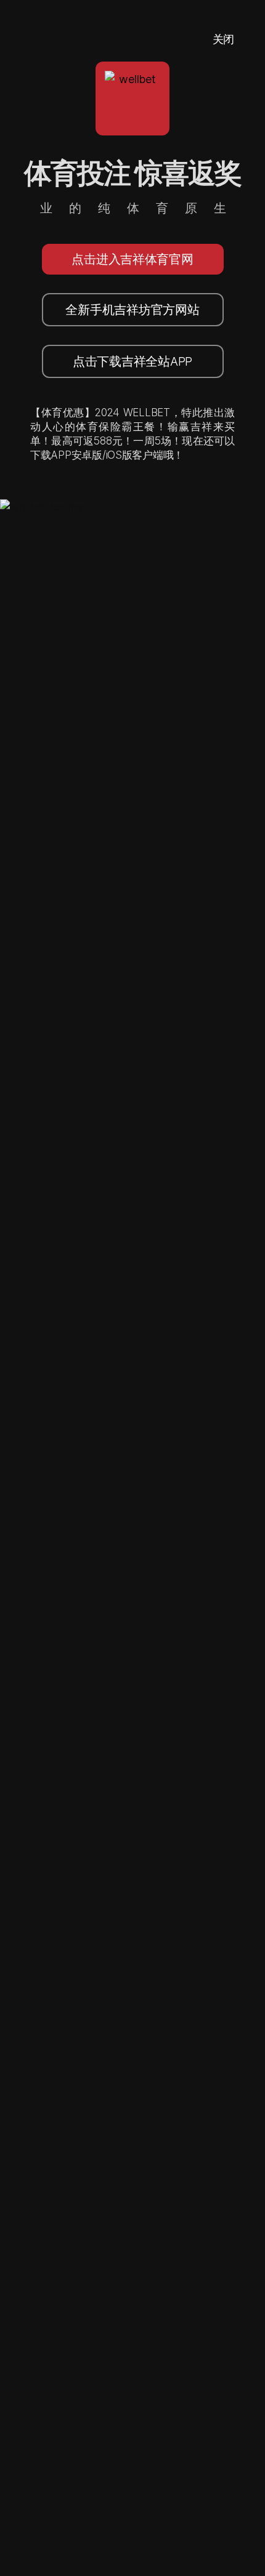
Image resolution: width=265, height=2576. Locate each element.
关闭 (223, 39)
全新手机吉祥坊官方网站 (132, 310)
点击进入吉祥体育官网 (132, 259)
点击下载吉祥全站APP (132, 361)
